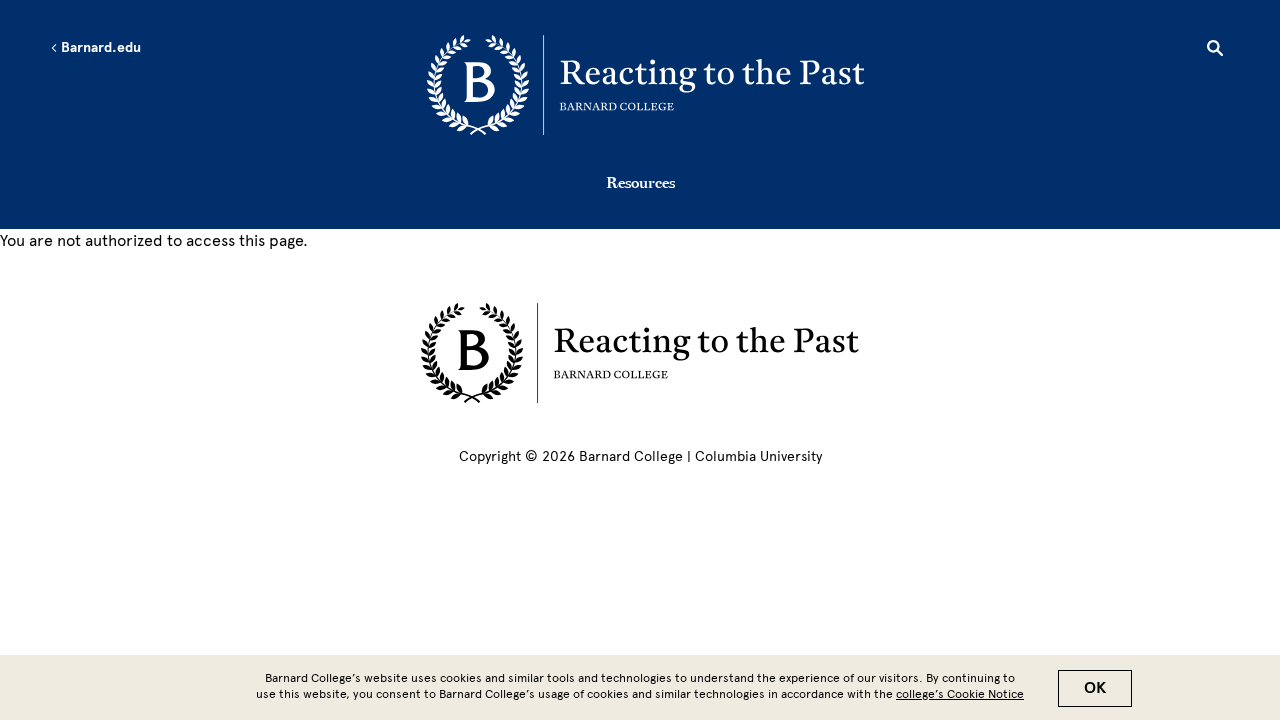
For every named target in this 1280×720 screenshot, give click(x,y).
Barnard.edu (99, 48)
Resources (640, 182)
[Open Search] (1215, 51)
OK (1095, 688)
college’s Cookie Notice (960, 694)
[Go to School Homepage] (646, 85)
